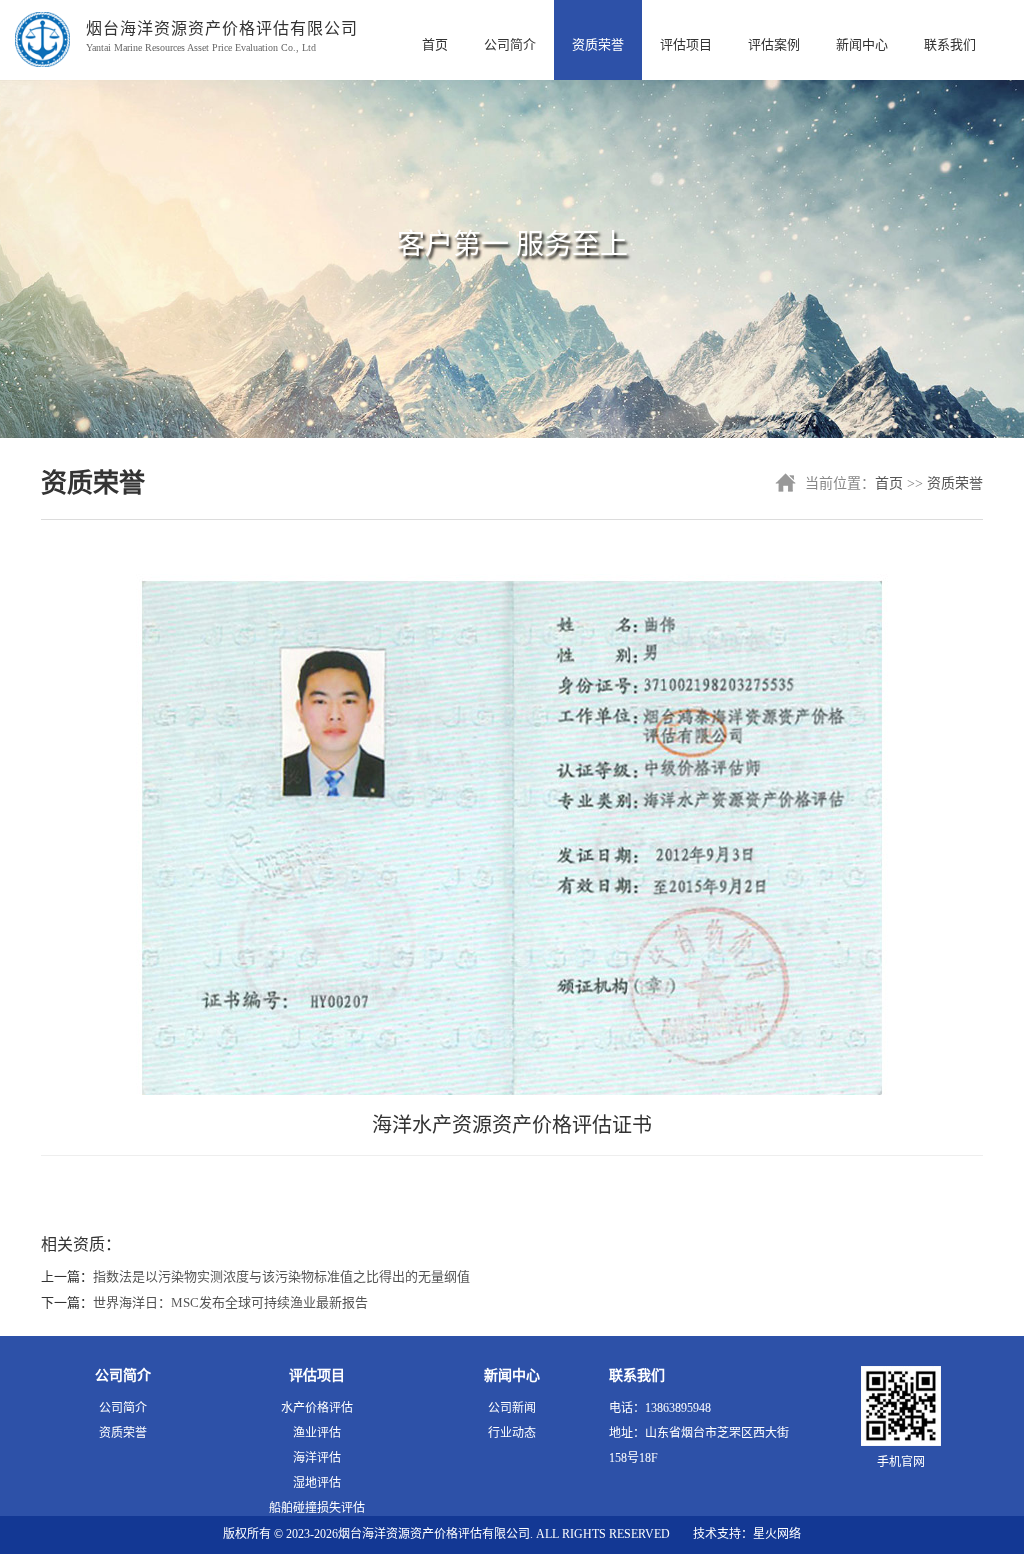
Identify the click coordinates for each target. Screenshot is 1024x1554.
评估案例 (774, 44)
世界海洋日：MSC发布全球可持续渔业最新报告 (230, 1302)
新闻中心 (862, 44)
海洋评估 (317, 1458)
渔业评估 (317, 1433)
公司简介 (510, 44)
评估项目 (686, 44)
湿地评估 (317, 1483)
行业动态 (512, 1433)
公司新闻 (512, 1408)
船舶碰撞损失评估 (317, 1508)
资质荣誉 (598, 44)
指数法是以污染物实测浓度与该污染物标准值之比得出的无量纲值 (281, 1276)
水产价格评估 (317, 1408)
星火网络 (777, 1534)
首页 (435, 44)
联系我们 (950, 44)
